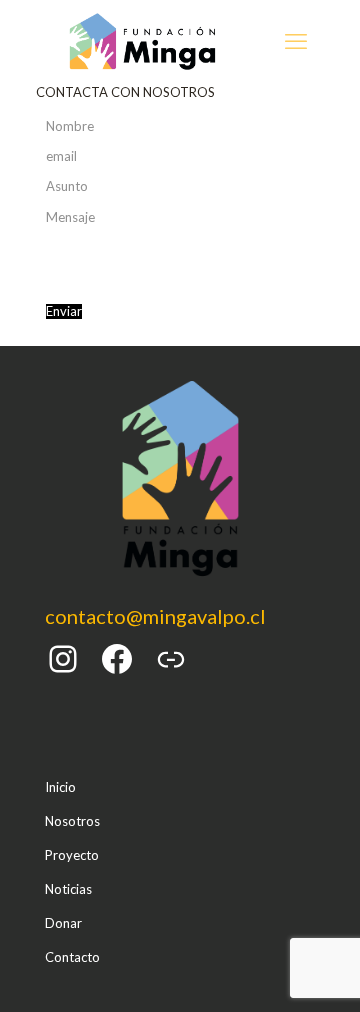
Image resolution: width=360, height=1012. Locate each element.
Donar (63, 923)
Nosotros (72, 821)
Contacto (72, 957)
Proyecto (72, 855)
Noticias (68, 889)
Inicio (60, 787)
